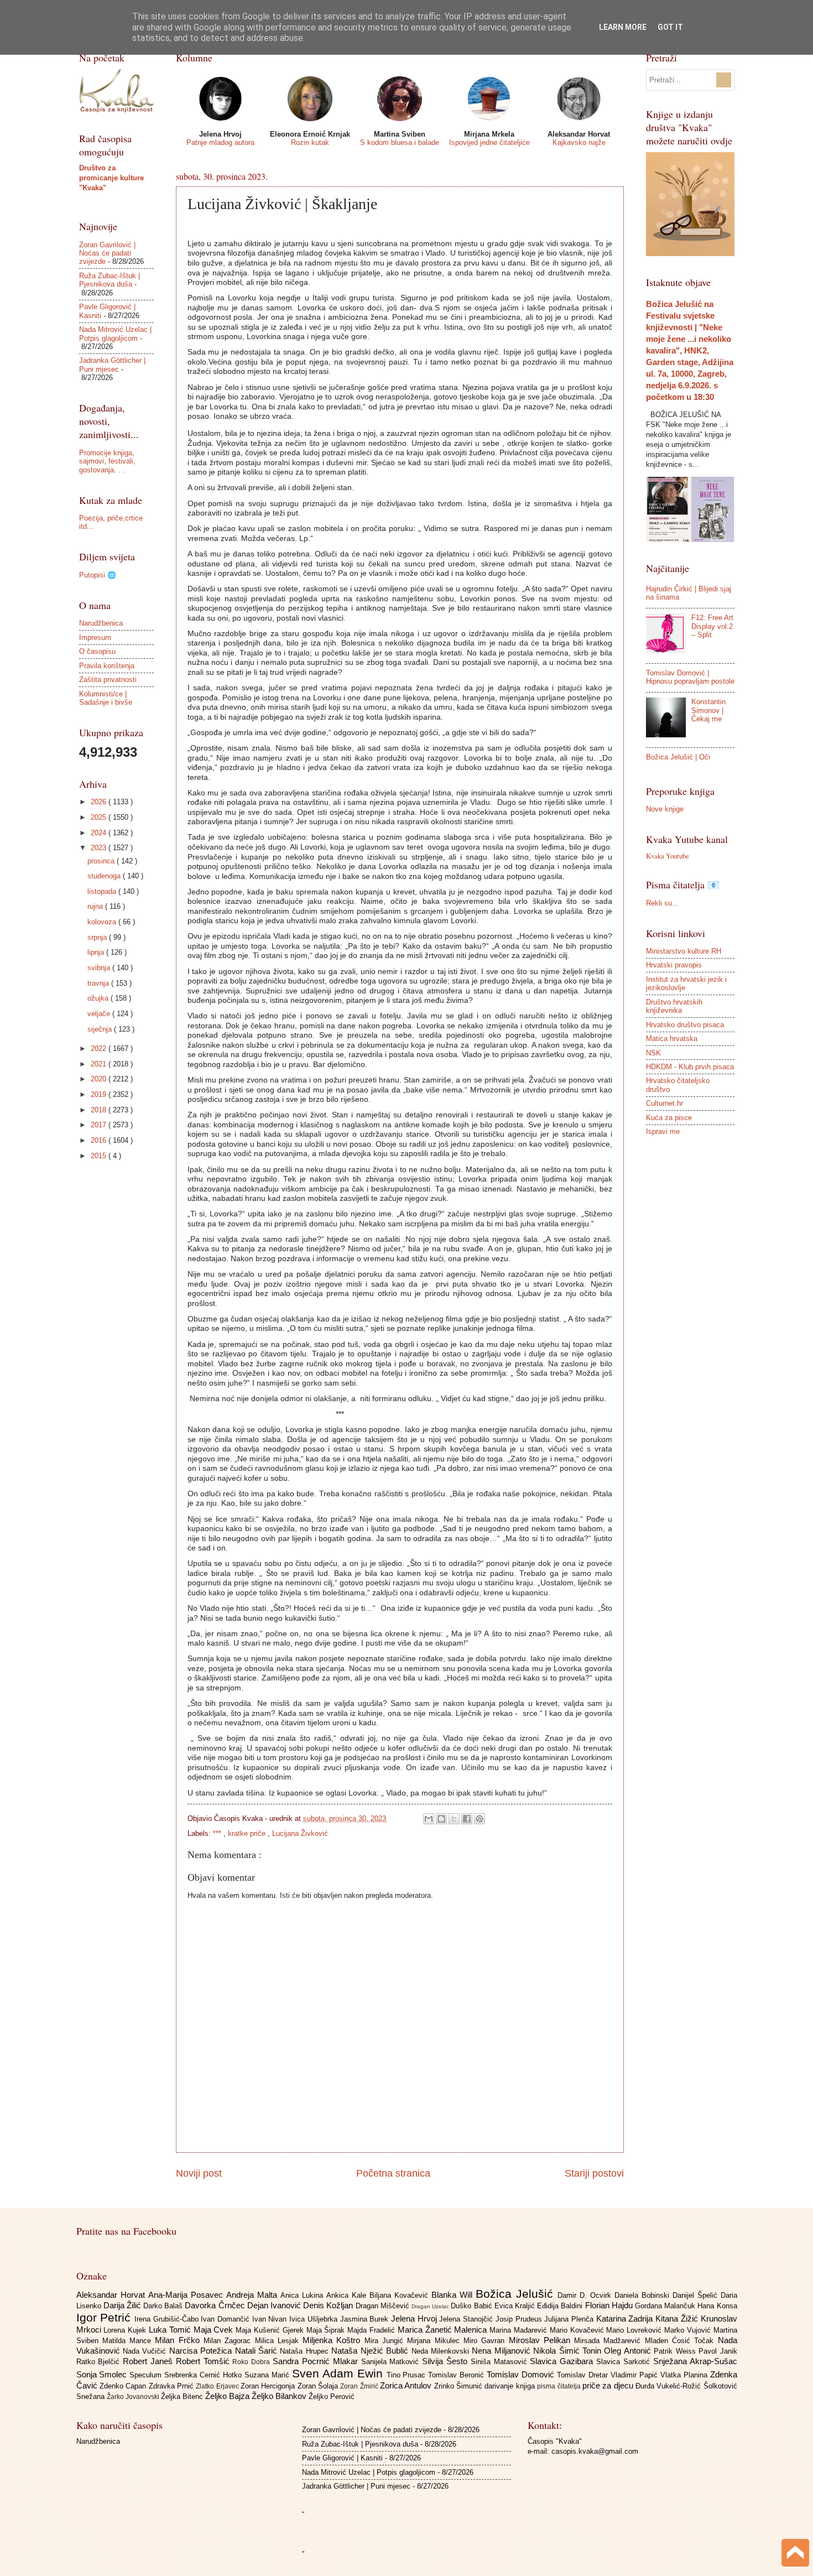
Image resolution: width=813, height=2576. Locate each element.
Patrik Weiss (676, 2351)
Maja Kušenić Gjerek (271, 2330)
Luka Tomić (171, 2330)
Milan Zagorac (229, 2341)
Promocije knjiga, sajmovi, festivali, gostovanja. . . (107, 461)
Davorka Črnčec (216, 2305)
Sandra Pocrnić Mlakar (317, 2361)
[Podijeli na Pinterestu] (480, 1819)
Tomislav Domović (522, 2374)
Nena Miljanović (502, 2351)
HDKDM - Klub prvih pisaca (690, 1067)
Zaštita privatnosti (108, 680)
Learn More (623, 27)
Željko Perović (332, 2397)
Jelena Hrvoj (415, 2319)
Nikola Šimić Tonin (569, 2351)
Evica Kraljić (516, 2306)
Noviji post (199, 2173)
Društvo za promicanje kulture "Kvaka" (111, 178)
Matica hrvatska (672, 1039)
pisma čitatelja (560, 2386)
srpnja (98, 937)
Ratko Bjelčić (100, 2362)
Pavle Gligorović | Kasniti (342, 2458)
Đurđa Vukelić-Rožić (669, 2386)
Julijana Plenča (570, 2319)
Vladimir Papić (635, 2375)
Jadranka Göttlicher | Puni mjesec (112, 365)
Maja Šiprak (327, 2330)
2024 (100, 833)
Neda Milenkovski (442, 2351)
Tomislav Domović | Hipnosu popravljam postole (690, 677)
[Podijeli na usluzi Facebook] (467, 1819)
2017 (100, 1125)
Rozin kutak (310, 142)
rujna (96, 906)
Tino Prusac (408, 2375)
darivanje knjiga (511, 2386)
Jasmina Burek (366, 2319)
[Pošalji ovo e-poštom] (429, 1819)
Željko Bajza (228, 2396)
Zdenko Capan (124, 2386)
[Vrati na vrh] (795, 2554)
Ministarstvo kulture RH (684, 951)
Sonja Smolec (103, 2374)
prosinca (102, 861)
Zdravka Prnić (173, 2386)
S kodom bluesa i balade (400, 142)
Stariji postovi (594, 2173)
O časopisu (97, 651)
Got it (670, 27)
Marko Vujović (689, 2330)
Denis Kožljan (329, 2305)
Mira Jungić (386, 2341)
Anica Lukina (303, 2295)
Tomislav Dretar (584, 2375)
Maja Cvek (215, 2330)
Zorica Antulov (407, 2385)
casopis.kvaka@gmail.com (595, 2451)
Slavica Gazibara (563, 2361)
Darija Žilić (123, 2305)
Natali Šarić (258, 2351)
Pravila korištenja (107, 666)
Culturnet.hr (665, 1103)
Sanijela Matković (392, 2362)
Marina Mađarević (520, 2330)
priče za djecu (609, 2385)
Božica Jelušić (517, 2294)
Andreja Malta (253, 2295)
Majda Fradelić (372, 2330)
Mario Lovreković (635, 2330)
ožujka (99, 998)
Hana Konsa (717, 2306)
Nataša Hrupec (306, 2351)
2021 (100, 1064)
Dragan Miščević (384, 2306)
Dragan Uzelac (431, 2306)
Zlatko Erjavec (218, 2386)
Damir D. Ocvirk (586, 2295)
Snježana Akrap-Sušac (695, 2361)
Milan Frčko (179, 2340)
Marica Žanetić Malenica (444, 2330)
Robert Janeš (149, 2361)
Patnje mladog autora (220, 142)
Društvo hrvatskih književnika (674, 1006)
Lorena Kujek (126, 2330)
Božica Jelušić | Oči (678, 757)
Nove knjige (665, 809)
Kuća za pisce (669, 1118)
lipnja (97, 952)
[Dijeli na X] (454, 1819)
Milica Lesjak (279, 2341)
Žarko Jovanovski (134, 2397)
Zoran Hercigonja (269, 2386)
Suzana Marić (268, 2375)
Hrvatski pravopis (674, 965)
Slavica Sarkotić (625, 2362)
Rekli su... (662, 903)
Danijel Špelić (697, 2295)
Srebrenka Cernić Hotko (204, 2375)
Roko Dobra (252, 2362)
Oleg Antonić (629, 2351)
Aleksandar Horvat (112, 2295)
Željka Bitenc (183, 2397)
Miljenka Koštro (333, 2340)
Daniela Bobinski (643, 2295)
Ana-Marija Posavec (187, 2295)
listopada (103, 891)
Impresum (95, 638)
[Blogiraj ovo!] (441, 1819)
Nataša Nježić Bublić (371, 2351)
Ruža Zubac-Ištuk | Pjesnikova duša (110, 280)
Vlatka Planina (685, 2375)
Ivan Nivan (271, 2319)
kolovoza (103, 922)
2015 (100, 1156)
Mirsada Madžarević (609, 2341)
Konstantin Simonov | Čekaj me (708, 710)
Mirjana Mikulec (435, 2341)
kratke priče (248, 1833)
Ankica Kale (348, 2295)
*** (218, 1833)
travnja (99, 983)
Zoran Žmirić (360, 2386)
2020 (100, 1079)
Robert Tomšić (204, 2361)
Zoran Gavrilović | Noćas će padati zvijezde (107, 253)
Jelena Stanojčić (467, 2319)
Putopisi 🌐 (98, 575)
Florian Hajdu (610, 2305)
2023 (100, 848)
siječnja (101, 1029)
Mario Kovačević (578, 2330)
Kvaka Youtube (668, 856)
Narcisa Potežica (202, 2351)
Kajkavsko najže (579, 142)
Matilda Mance (129, 2341)
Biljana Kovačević (400, 2295)
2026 (100, 802)
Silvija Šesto (446, 2361)
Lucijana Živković (300, 1833)
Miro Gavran (486, 2341)
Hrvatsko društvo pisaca (685, 1025)
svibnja (100, 968)
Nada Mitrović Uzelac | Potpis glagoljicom (115, 334)
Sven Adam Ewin (339, 2373)
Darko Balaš (164, 2306)
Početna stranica (393, 2173)
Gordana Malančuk (666, 2306)
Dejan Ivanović (275, 2305)
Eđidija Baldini (561, 2306)
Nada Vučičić (146, 2351)
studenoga (105, 876)
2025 (100, 817)
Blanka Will (454, 2295)
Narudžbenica (101, 623)
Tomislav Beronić (457, 2375)
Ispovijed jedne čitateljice (489, 142)
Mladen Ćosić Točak (681, 2341)
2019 (100, 1094)
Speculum (147, 2375)
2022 (100, 1048)
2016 (100, 1140)
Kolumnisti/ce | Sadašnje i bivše (106, 698)
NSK (653, 1053)
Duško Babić (472, 2306)
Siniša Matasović (501, 2362)
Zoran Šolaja (319, 2386)
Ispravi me (663, 1131)
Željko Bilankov (280, 2396)
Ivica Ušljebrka (314, 2319)
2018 (100, 1110)
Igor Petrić (105, 2317)
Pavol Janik (718, 2351)
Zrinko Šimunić (460, 2386)
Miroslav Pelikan (542, 2340)
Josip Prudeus (520, 2319)
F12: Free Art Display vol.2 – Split (712, 626)
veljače (100, 1014)
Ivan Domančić (226, 2319)
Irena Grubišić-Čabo (168, 2319)
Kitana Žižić (678, 2319)
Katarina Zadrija (626, 2319)
